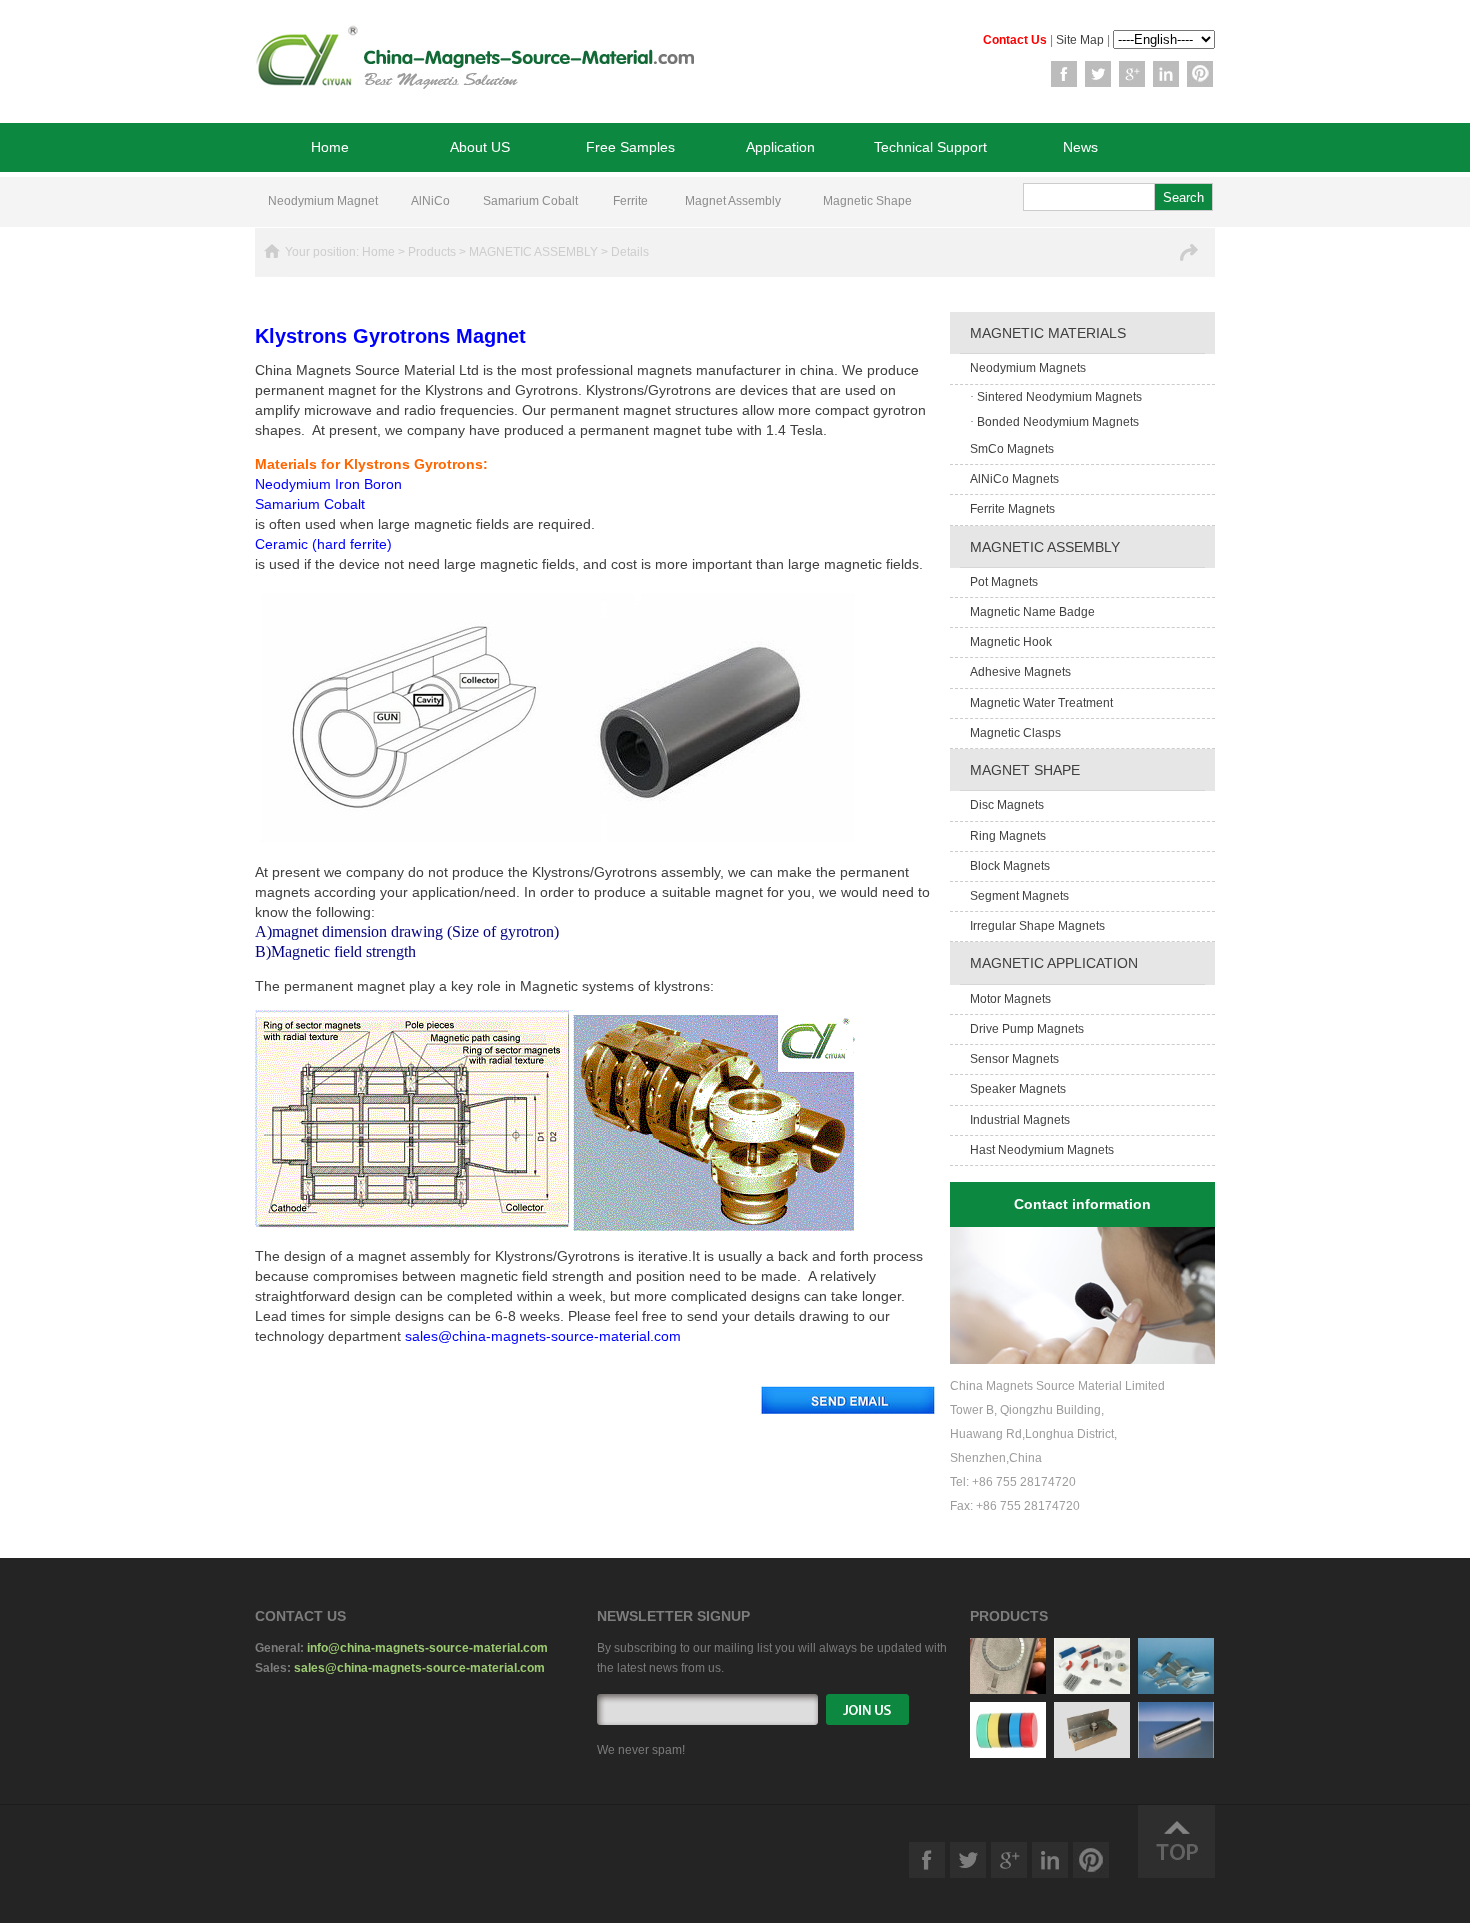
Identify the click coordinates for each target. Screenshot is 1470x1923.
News (1080, 147)
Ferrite (630, 201)
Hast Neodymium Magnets (1042, 1150)
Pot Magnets (1004, 582)
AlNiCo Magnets (1014, 479)
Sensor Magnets (1014, 1059)
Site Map (1080, 40)
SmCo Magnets (1012, 449)
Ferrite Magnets (1012, 509)
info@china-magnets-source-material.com (427, 1648)
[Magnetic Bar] (1176, 1754)
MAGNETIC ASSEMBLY (533, 252)
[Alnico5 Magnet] (1092, 1690)
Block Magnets (1010, 866)
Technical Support (930, 147)
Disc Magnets (1007, 805)
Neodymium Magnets (1028, 368)
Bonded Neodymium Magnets (1054, 422)
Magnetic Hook (1011, 642)
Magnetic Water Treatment (1041, 703)
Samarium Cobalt (530, 201)
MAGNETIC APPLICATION (1054, 963)
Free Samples (630, 147)
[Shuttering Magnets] (1092, 1754)
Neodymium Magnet (323, 201)
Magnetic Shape (867, 201)
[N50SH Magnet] (1176, 1690)
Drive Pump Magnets (1027, 1029)
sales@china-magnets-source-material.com (419, 1668)
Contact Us (1015, 40)
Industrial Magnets (1020, 1120)
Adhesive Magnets (1020, 672)
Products (432, 252)
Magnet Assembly (733, 201)
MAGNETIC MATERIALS (1048, 333)
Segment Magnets (1019, 896)
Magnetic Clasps (1015, 733)
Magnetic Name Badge (1032, 612)
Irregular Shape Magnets (1037, 926)
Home (330, 147)
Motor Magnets (1010, 999)
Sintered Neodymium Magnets (1056, 397)
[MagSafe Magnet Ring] (1008, 1690)
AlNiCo (430, 201)
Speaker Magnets (1018, 1089)
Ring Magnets (1008, 836)
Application (780, 147)
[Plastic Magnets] (1008, 1754)
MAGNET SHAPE (1025, 770)
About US (480, 147)
